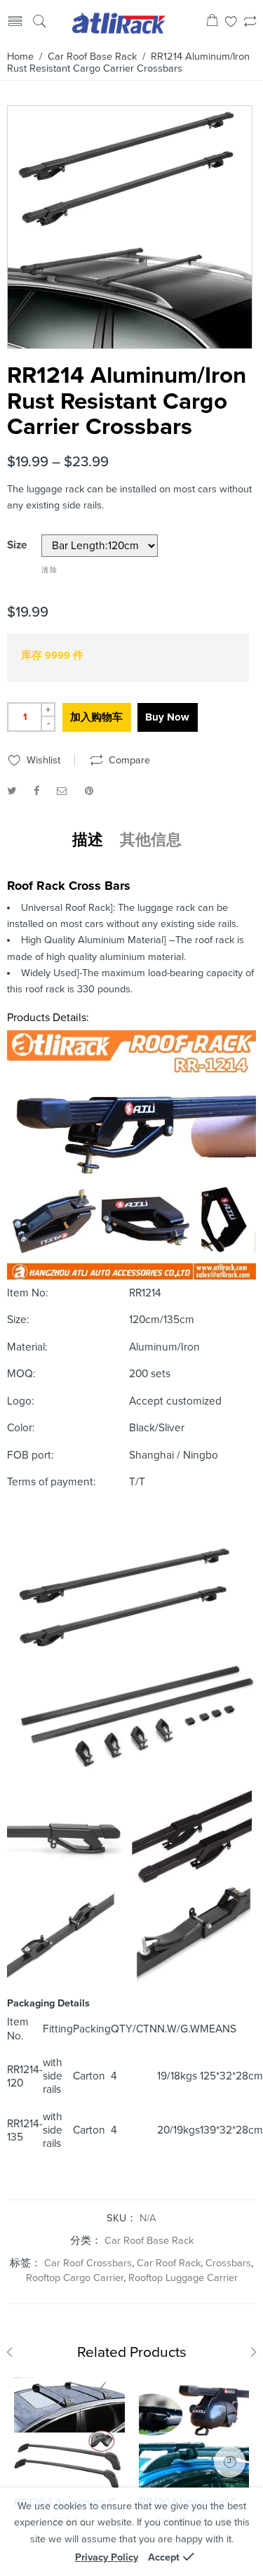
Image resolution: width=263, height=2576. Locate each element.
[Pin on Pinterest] (89, 791)
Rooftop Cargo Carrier (75, 2278)
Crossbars (228, 2263)
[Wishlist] (231, 23)
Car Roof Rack (169, 2263)
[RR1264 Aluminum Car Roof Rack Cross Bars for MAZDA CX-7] (69, 2433)
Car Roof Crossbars (88, 2263)
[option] (130, 227)
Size (17, 546)
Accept (164, 2557)
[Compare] (250, 23)
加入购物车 (96, 717)
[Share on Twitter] (12, 791)
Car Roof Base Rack (92, 57)
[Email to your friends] (62, 791)
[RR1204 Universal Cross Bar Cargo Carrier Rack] (194, 2433)
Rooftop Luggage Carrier (183, 2278)
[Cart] (212, 23)
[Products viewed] (230, 2462)
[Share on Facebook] (36, 791)
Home (20, 57)
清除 (50, 570)
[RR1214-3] (130, 227)
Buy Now (167, 717)
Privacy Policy (107, 2557)
